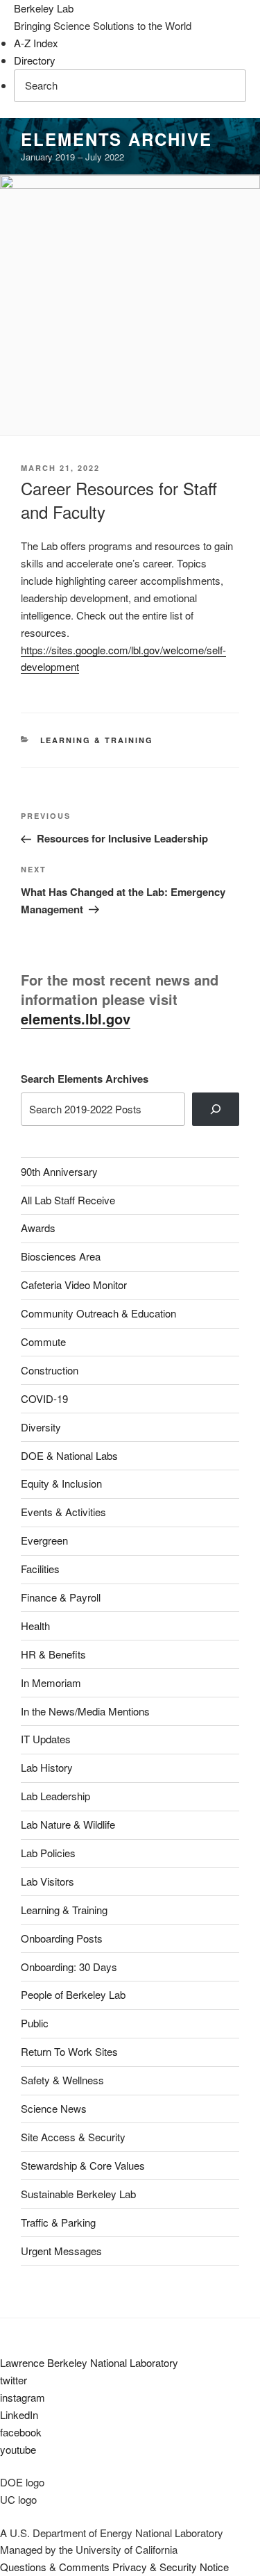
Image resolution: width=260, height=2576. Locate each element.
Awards (38, 1228)
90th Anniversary (59, 1171)
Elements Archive (116, 139)
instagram (23, 2397)
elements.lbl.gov (76, 1019)
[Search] (216, 1109)
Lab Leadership (55, 1796)
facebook (21, 2432)
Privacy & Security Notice (171, 2567)
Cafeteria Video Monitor (74, 1285)
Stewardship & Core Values (83, 2165)
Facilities (40, 1569)
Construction (50, 1370)
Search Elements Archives (85, 1079)
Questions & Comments (55, 2567)
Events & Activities (63, 1512)
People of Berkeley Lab (73, 1994)
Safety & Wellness (62, 2080)
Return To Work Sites (69, 2051)
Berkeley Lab (44, 8)
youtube (18, 2449)
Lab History (47, 1767)
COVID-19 (44, 1398)
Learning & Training (97, 740)
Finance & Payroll (61, 1597)
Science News (54, 2108)
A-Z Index (36, 43)
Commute (43, 1341)
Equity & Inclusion (61, 1483)
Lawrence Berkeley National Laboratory (89, 2362)
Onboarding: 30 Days (69, 1967)
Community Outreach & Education (98, 1313)
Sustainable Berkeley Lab (78, 2194)
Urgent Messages (61, 2251)
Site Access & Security (73, 2137)
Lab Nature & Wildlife (68, 1824)
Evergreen (44, 1540)
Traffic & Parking (58, 2222)
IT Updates (46, 1739)
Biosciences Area (61, 1256)
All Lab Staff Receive (68, 1200)
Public (35, 2023)
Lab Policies (48, 1853)
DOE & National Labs (69, 1455)
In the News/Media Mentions (85, 1711)
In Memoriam (51, 1682)
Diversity (41, 1427)
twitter (14, 2380)
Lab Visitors (47, 1881)
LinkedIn (19, 2415)
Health (35, 1626)
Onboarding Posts (62, 1938)
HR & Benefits (53, 1654)
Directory (35, 60)
